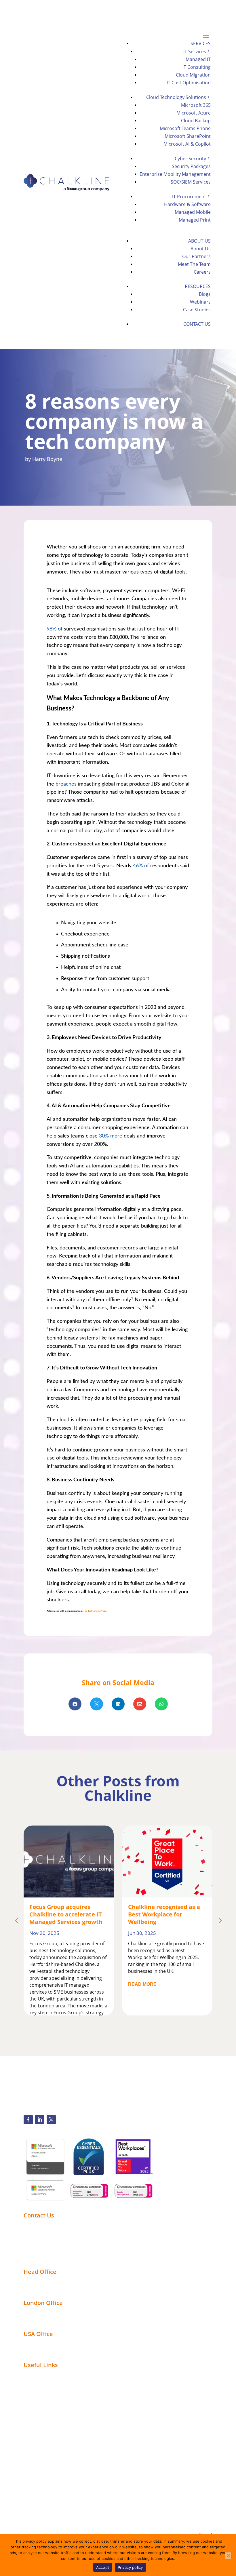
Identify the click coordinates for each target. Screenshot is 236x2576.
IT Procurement (189, 197)
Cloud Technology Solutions (176, 97)
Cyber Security (190, 159)
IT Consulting (197, 67)
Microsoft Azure (194, 113)
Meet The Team (194, 264)
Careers (202, 272)
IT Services (195, 52)
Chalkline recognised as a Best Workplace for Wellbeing (164, 1914)
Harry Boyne (47, 459)
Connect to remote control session (63, 2250)
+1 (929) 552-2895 (42, 2232)
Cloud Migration (193, 75)
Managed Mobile (193, 212)
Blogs (205, 294)
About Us (199, 241)
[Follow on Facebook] (28, 2120)
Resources (198, 286)
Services (201, 43)
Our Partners (196, 256)
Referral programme (47, 2257)
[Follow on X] (51, 2120)
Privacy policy (130, 2567)
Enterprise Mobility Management (175, 174)
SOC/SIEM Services (191, 182)
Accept (103, 2567)
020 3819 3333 (59, 11)
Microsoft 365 (196, 105)
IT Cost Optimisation (189, 83)
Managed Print (195, 220)
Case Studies (197, 310)
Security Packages (191, 166)
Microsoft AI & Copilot (187, 144)
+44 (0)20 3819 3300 (45, 2225)
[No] (228, 2556)
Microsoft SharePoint (188, 136)
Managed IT (198, 59)
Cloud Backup (196, 121)
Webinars (200, 302)
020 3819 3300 (52, 5)
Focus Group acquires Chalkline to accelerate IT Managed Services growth (66, 1914)
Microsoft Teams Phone (185, 128)
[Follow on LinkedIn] (40, 2120)
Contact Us (197, 324)
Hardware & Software (187, 204)
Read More (142, 1984)
